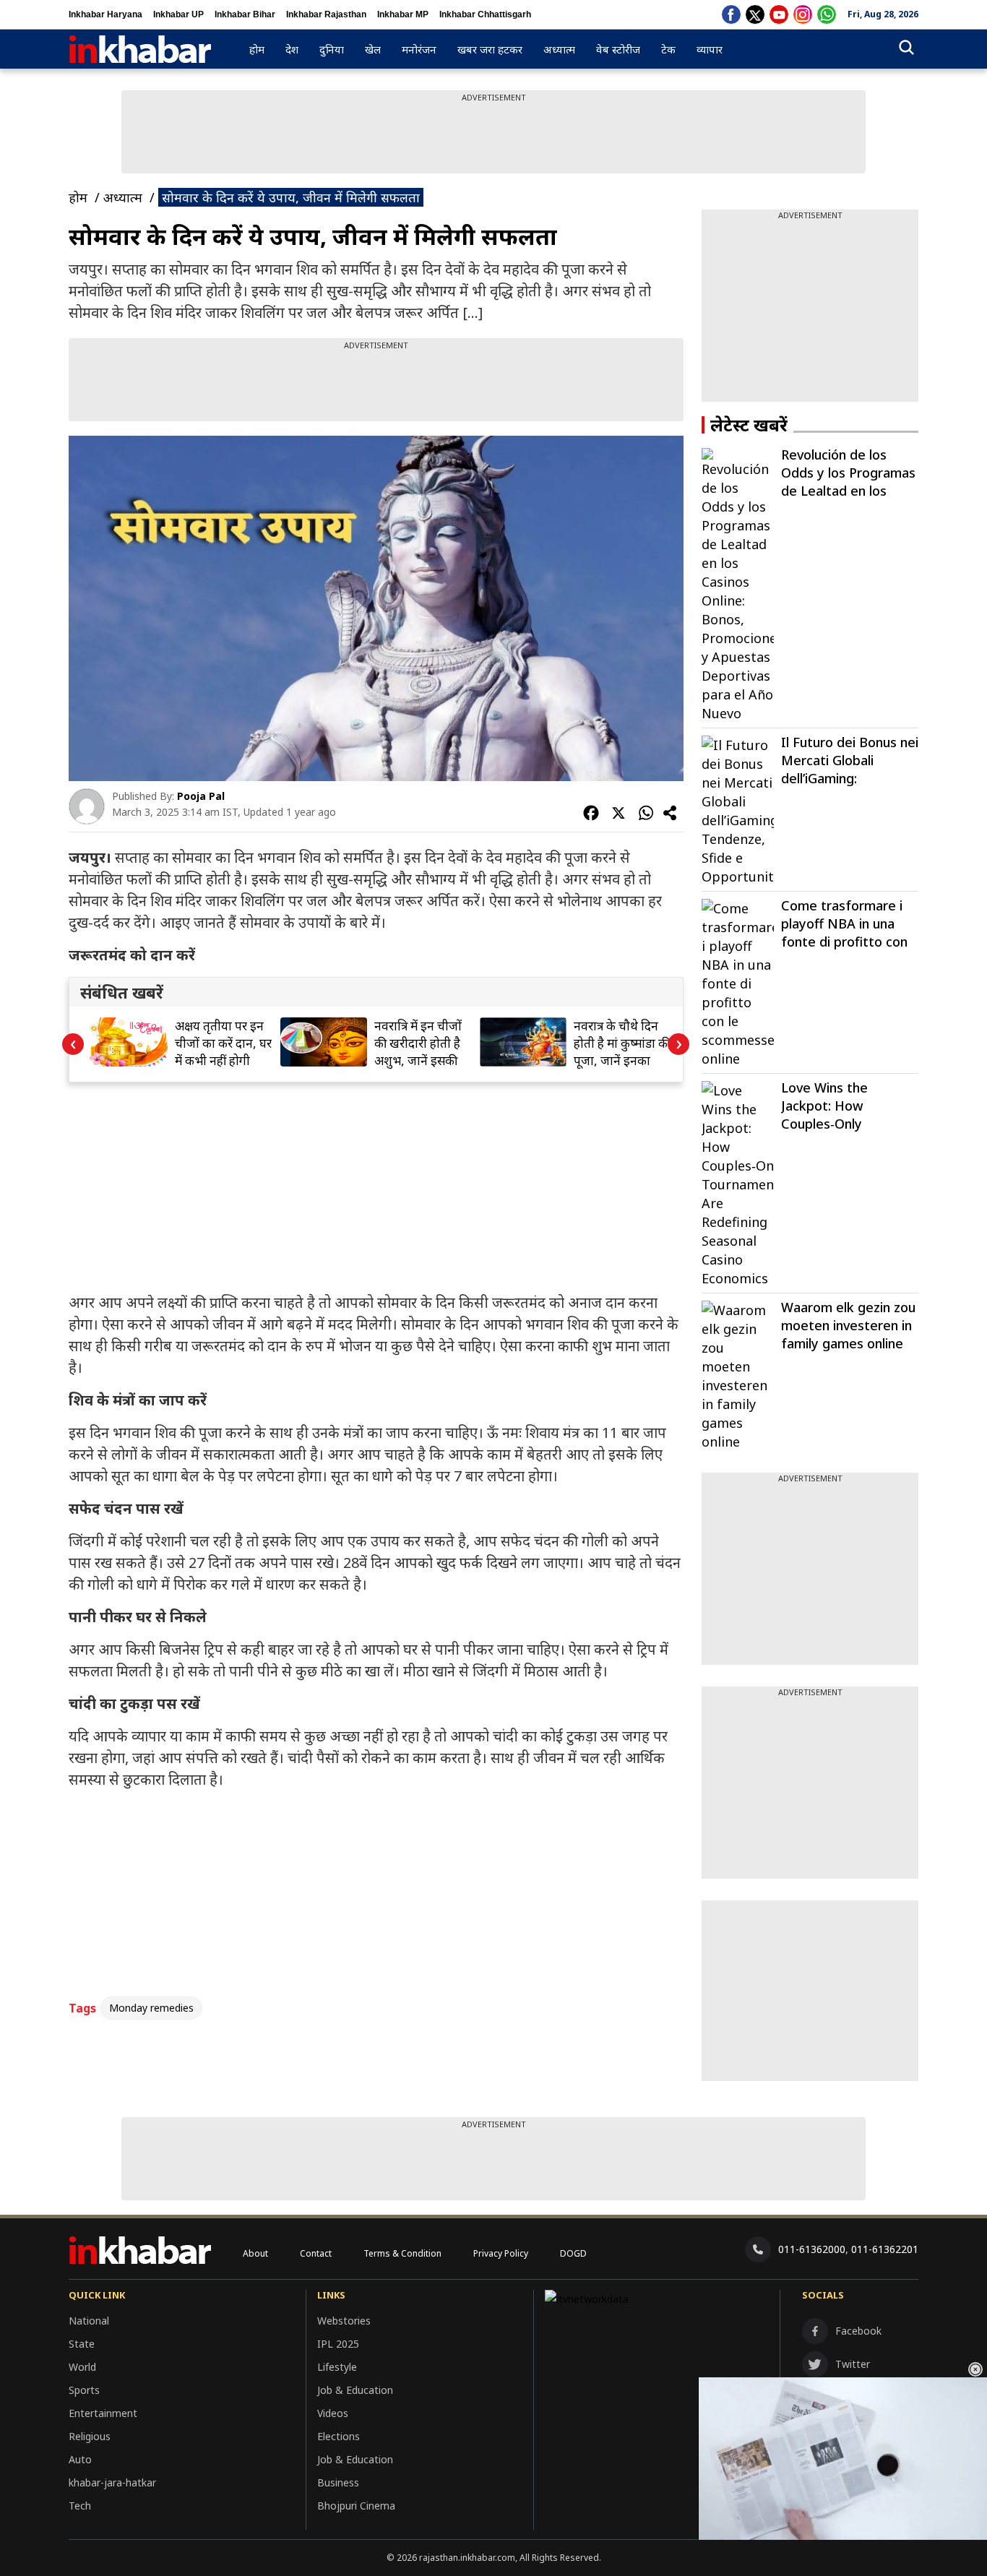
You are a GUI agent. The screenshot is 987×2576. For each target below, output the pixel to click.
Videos (333, 2413)
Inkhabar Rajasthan (326, 14)
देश (292, 49)
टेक (668, 49)
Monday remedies (151, 2008)
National (89, 2321)
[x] (755, 14)
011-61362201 (885, 2249)
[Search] (906, 49)
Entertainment (103, 2413)
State (82, 2344)
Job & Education (355, 2390)
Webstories (344, 2321)
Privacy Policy (501, 2253)
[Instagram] (803, 14)
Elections (339, 2436)
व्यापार (710, 49)
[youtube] (779, 14)
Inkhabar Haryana (105, 14)
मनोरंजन (419, 49)
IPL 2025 (338, 2344)
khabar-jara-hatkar (112, 2482)
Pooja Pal (201, 796)
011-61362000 (812, 2249)
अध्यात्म (559, 49)
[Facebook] (731, 14)
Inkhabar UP (178, 14)
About (255, 2253)
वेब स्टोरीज (618, 49)
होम (257, 49)
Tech (80, 2506)
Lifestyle (337, 2367)
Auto (80, 2459)
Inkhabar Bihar (245, 14)
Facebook (858, 2331)
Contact (316, 2253)
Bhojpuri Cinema (356, 2506)
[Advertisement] (493, 136)
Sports (84, 2390)
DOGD (573, 2253)
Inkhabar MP (403, 14)
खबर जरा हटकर (490, 49)
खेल (373, 49)
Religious (90, 2436)
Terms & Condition (402, 2253)
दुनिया (332, 49)
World (82, 2367)
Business (338, 2482)
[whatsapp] (827, 14)
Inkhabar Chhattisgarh (485, 14)
